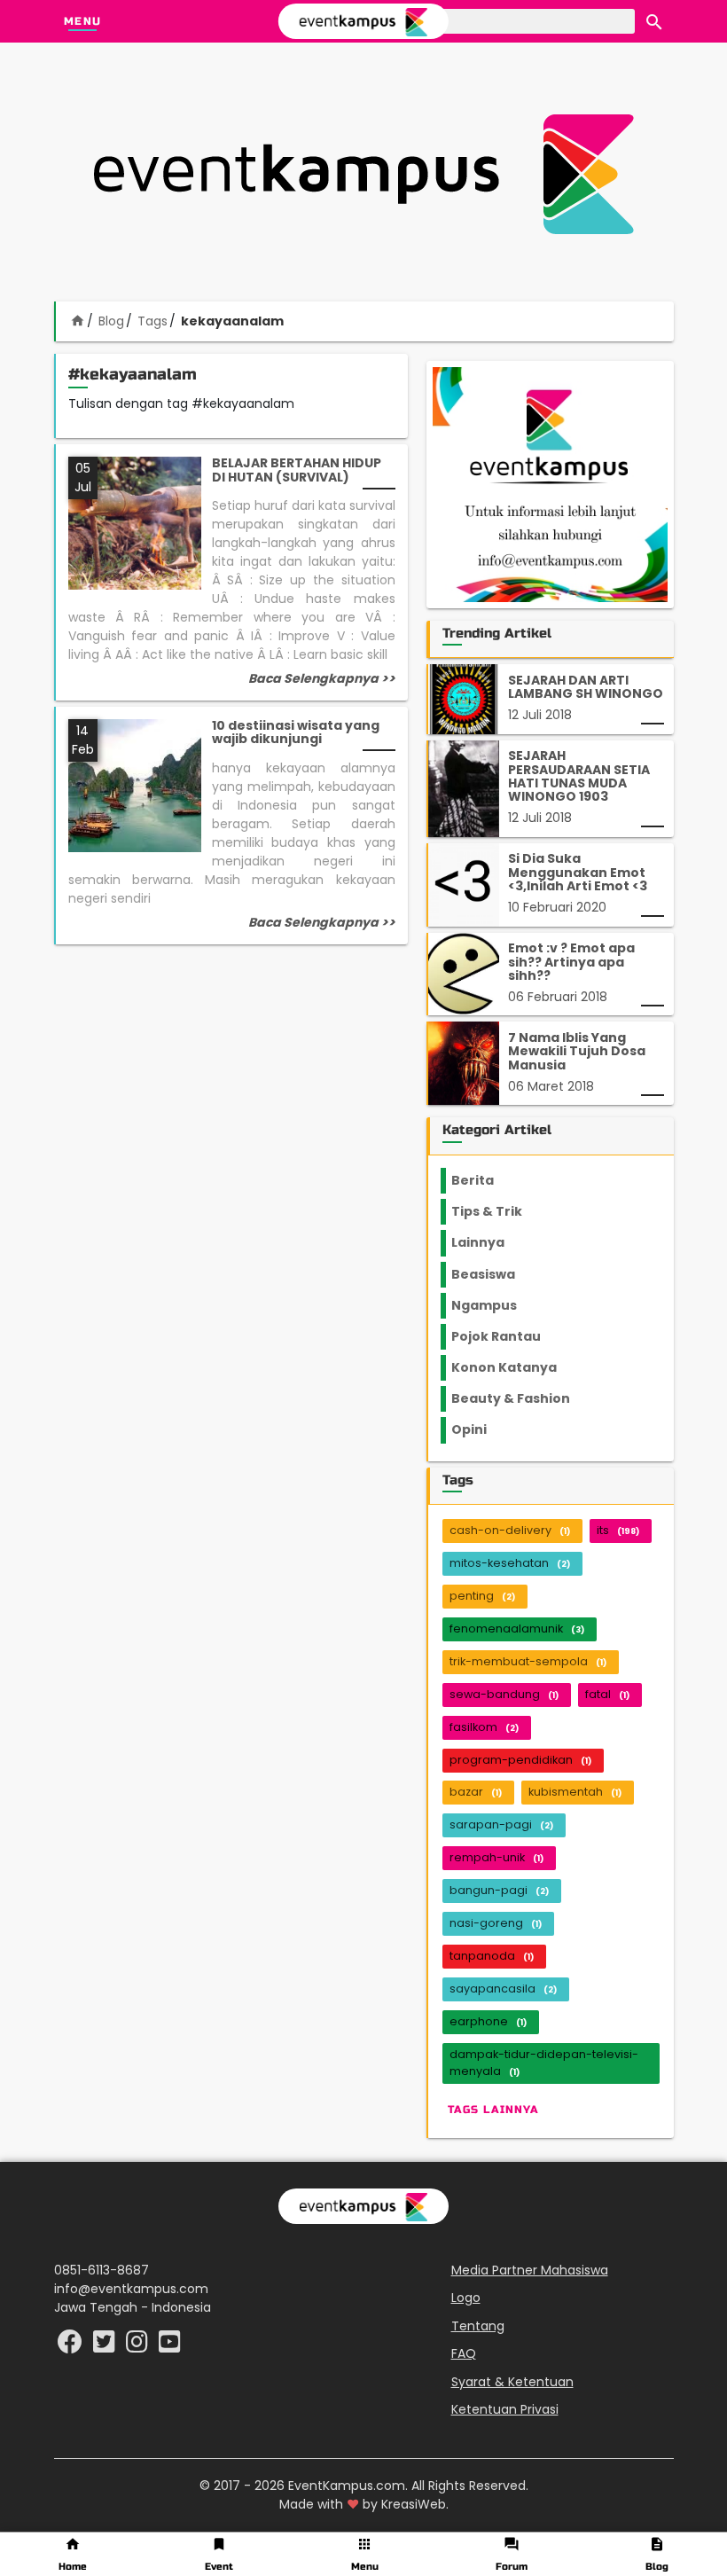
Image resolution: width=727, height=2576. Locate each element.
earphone (488, 2021)
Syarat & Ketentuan (512, 2382)
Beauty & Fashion (521, 1398)
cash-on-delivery (510, 1530)
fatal (607, 1694)
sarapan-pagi (501, 1824)
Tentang (478, 2326)
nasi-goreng (496, 1923)
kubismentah (575, 1792)
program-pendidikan (520, 1760)
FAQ (464, 2353)
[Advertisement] (363, 174)
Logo (466, 2298)
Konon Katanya (514, 1367)
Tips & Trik (501, 1211)
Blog (111, 321)
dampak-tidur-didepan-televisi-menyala (544, 2063)
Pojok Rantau (506, 1336)
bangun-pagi (499, 1890)
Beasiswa (494, 1274)
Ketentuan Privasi (505, 2409)
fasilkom (484, 1727)
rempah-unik (496, 1857)
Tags (152, 321)
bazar (476, 1792)
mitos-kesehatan (510, 1563)
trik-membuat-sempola (528, 1661)
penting (482, 1596)
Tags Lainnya (493, 2110)
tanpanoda (492, 1956)
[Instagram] (139, 2346)
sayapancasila (503, 1989)
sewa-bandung (504, 1694)
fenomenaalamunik (517, 1629)
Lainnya (493, 1242)
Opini (480, 1429)
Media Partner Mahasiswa (530, 2270)
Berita (490, 1180)
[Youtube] (170, 2346)
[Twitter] (106, 2346)
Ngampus (495, 1305)
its (618, 1530)
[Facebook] (72, 2346)
